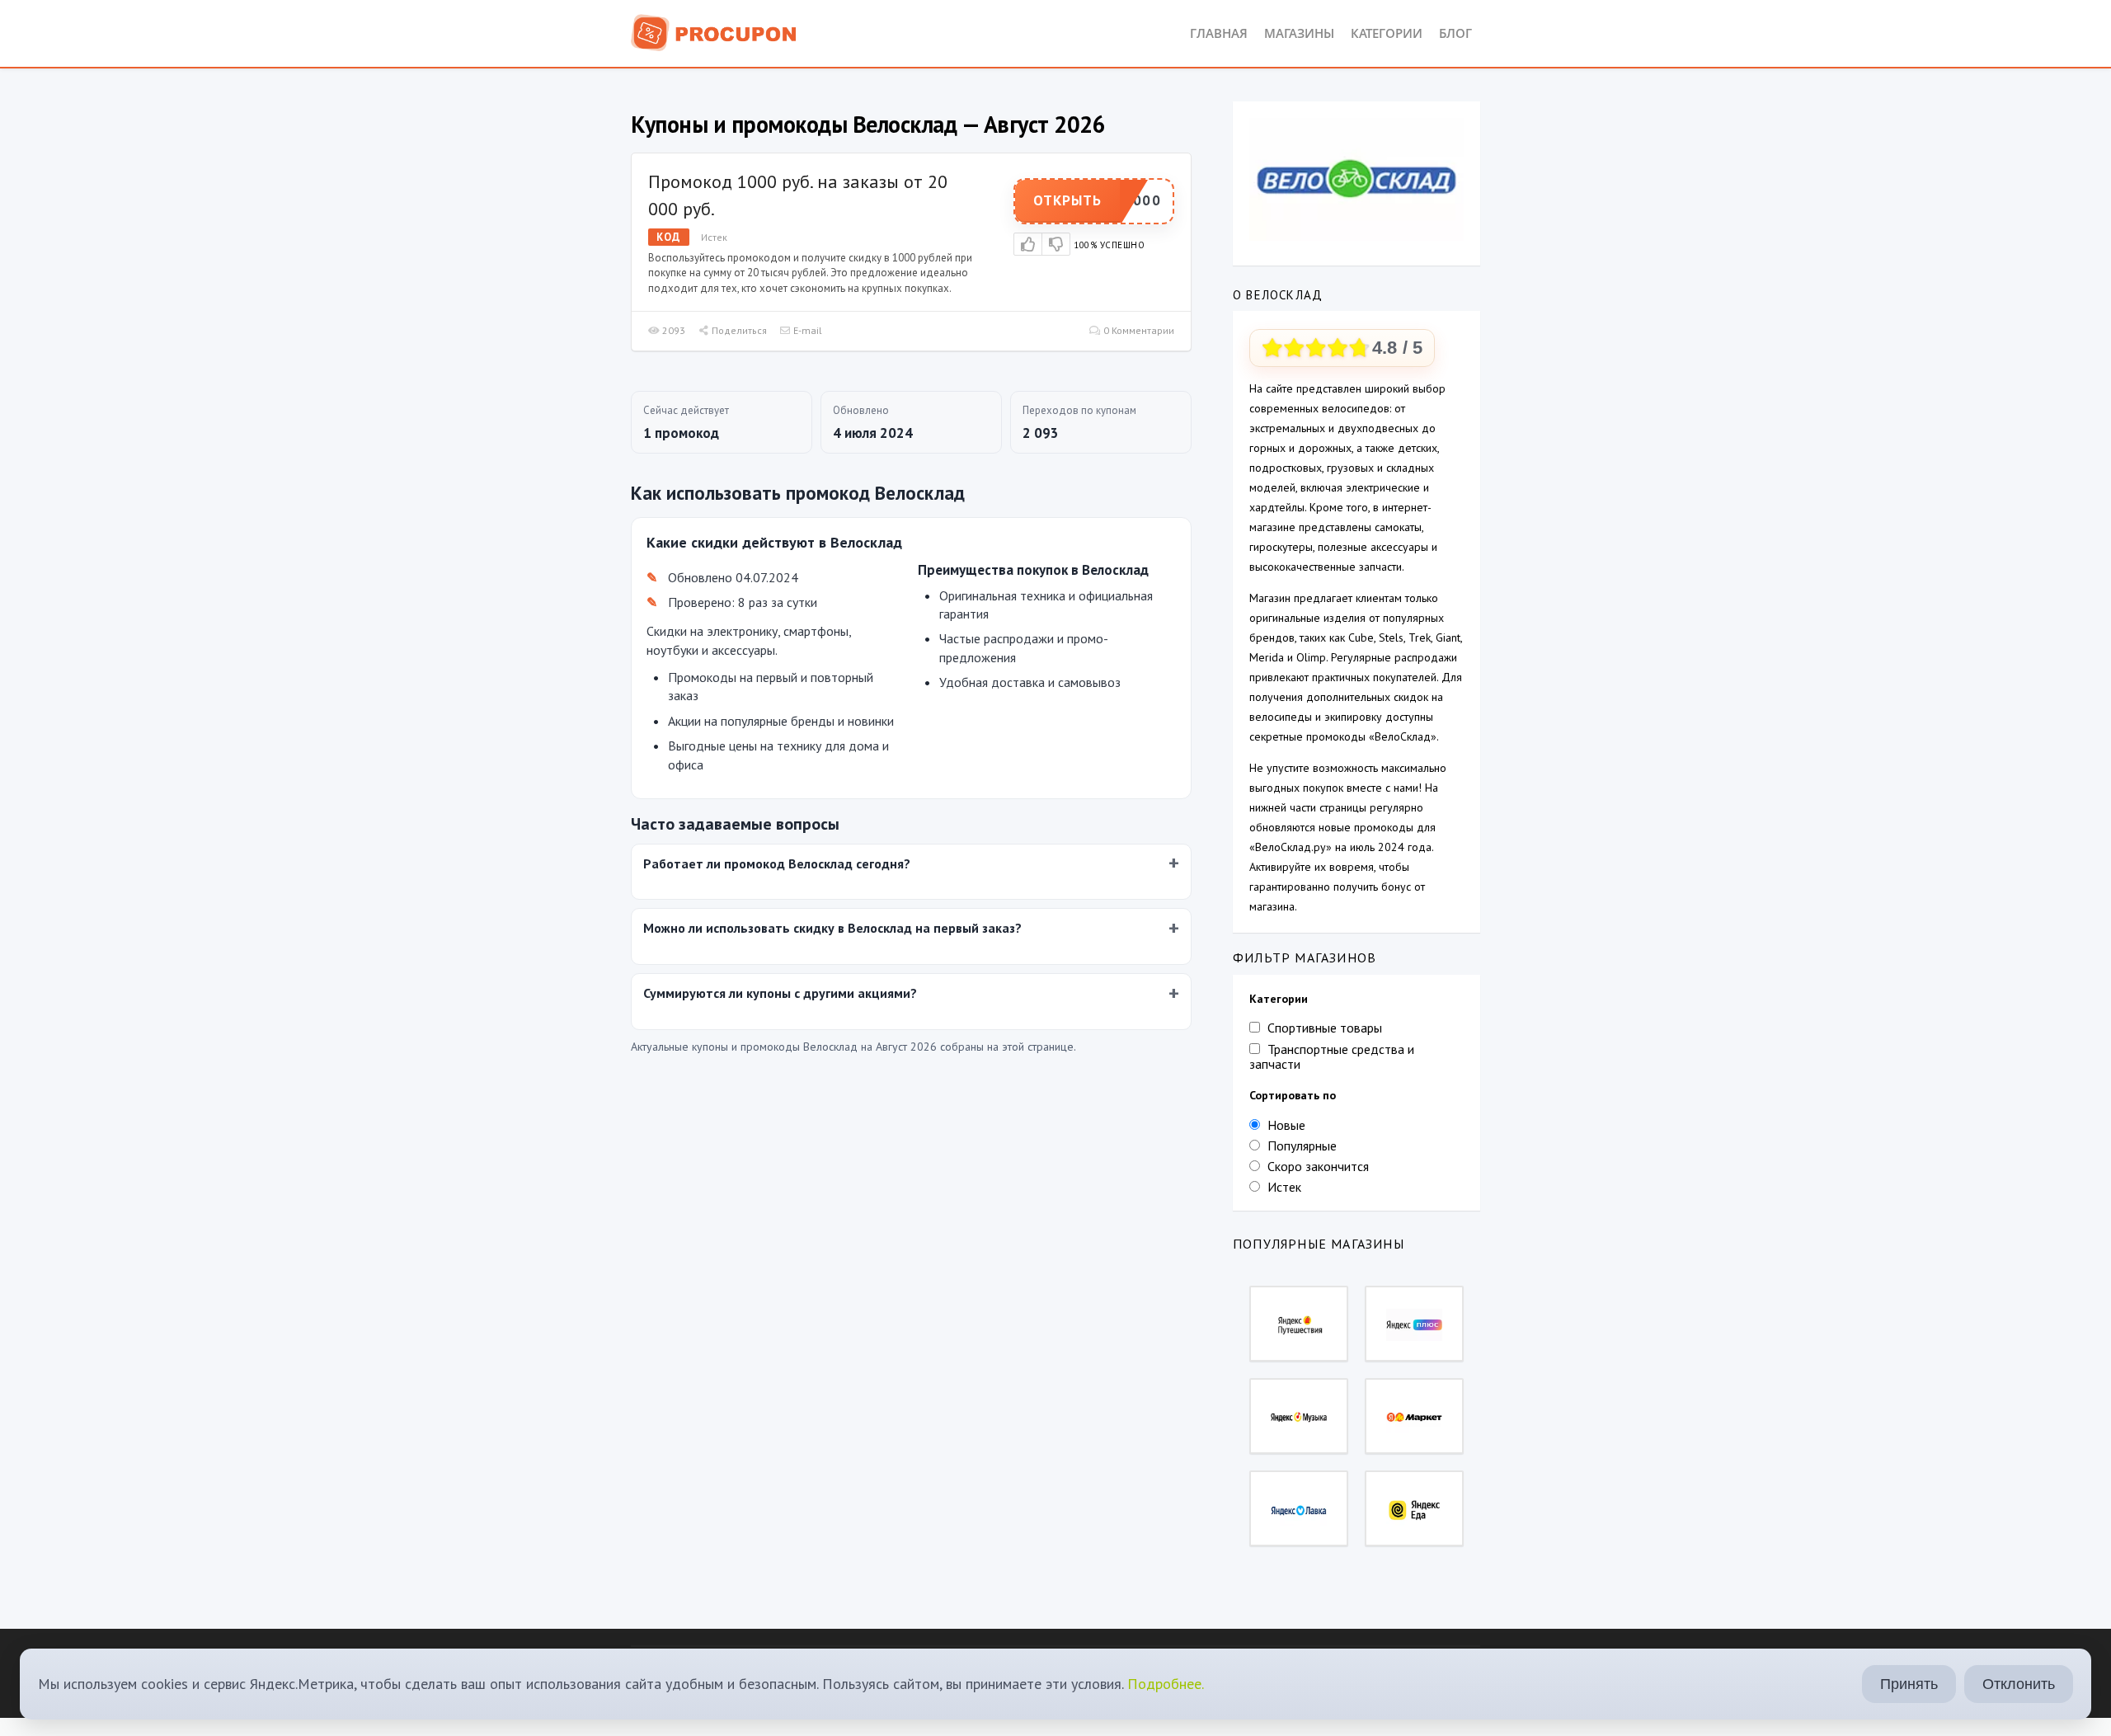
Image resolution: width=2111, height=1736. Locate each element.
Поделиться (738, 330)
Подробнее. (1166, 1684)
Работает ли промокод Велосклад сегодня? (777, 863)
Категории (1387, 33)
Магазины (1299, 33)
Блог (1455, 33)
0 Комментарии (1138, 330)
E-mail (806, 330)
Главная (1219, 33)
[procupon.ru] (714, 31)
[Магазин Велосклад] (1356, 178)
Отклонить (2019, 1684)
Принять (1909, 1684)
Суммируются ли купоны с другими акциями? (780, 993)
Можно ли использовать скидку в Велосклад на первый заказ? (832, 928)
